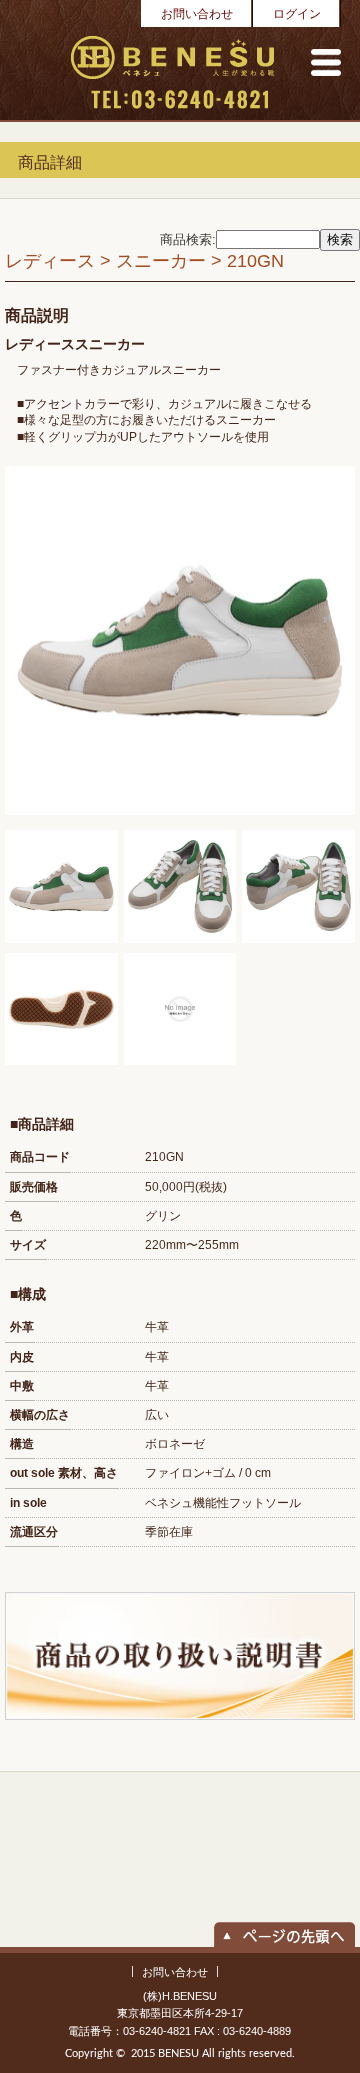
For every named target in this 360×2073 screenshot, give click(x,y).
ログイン (297, 14)
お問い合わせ (197, 14)
